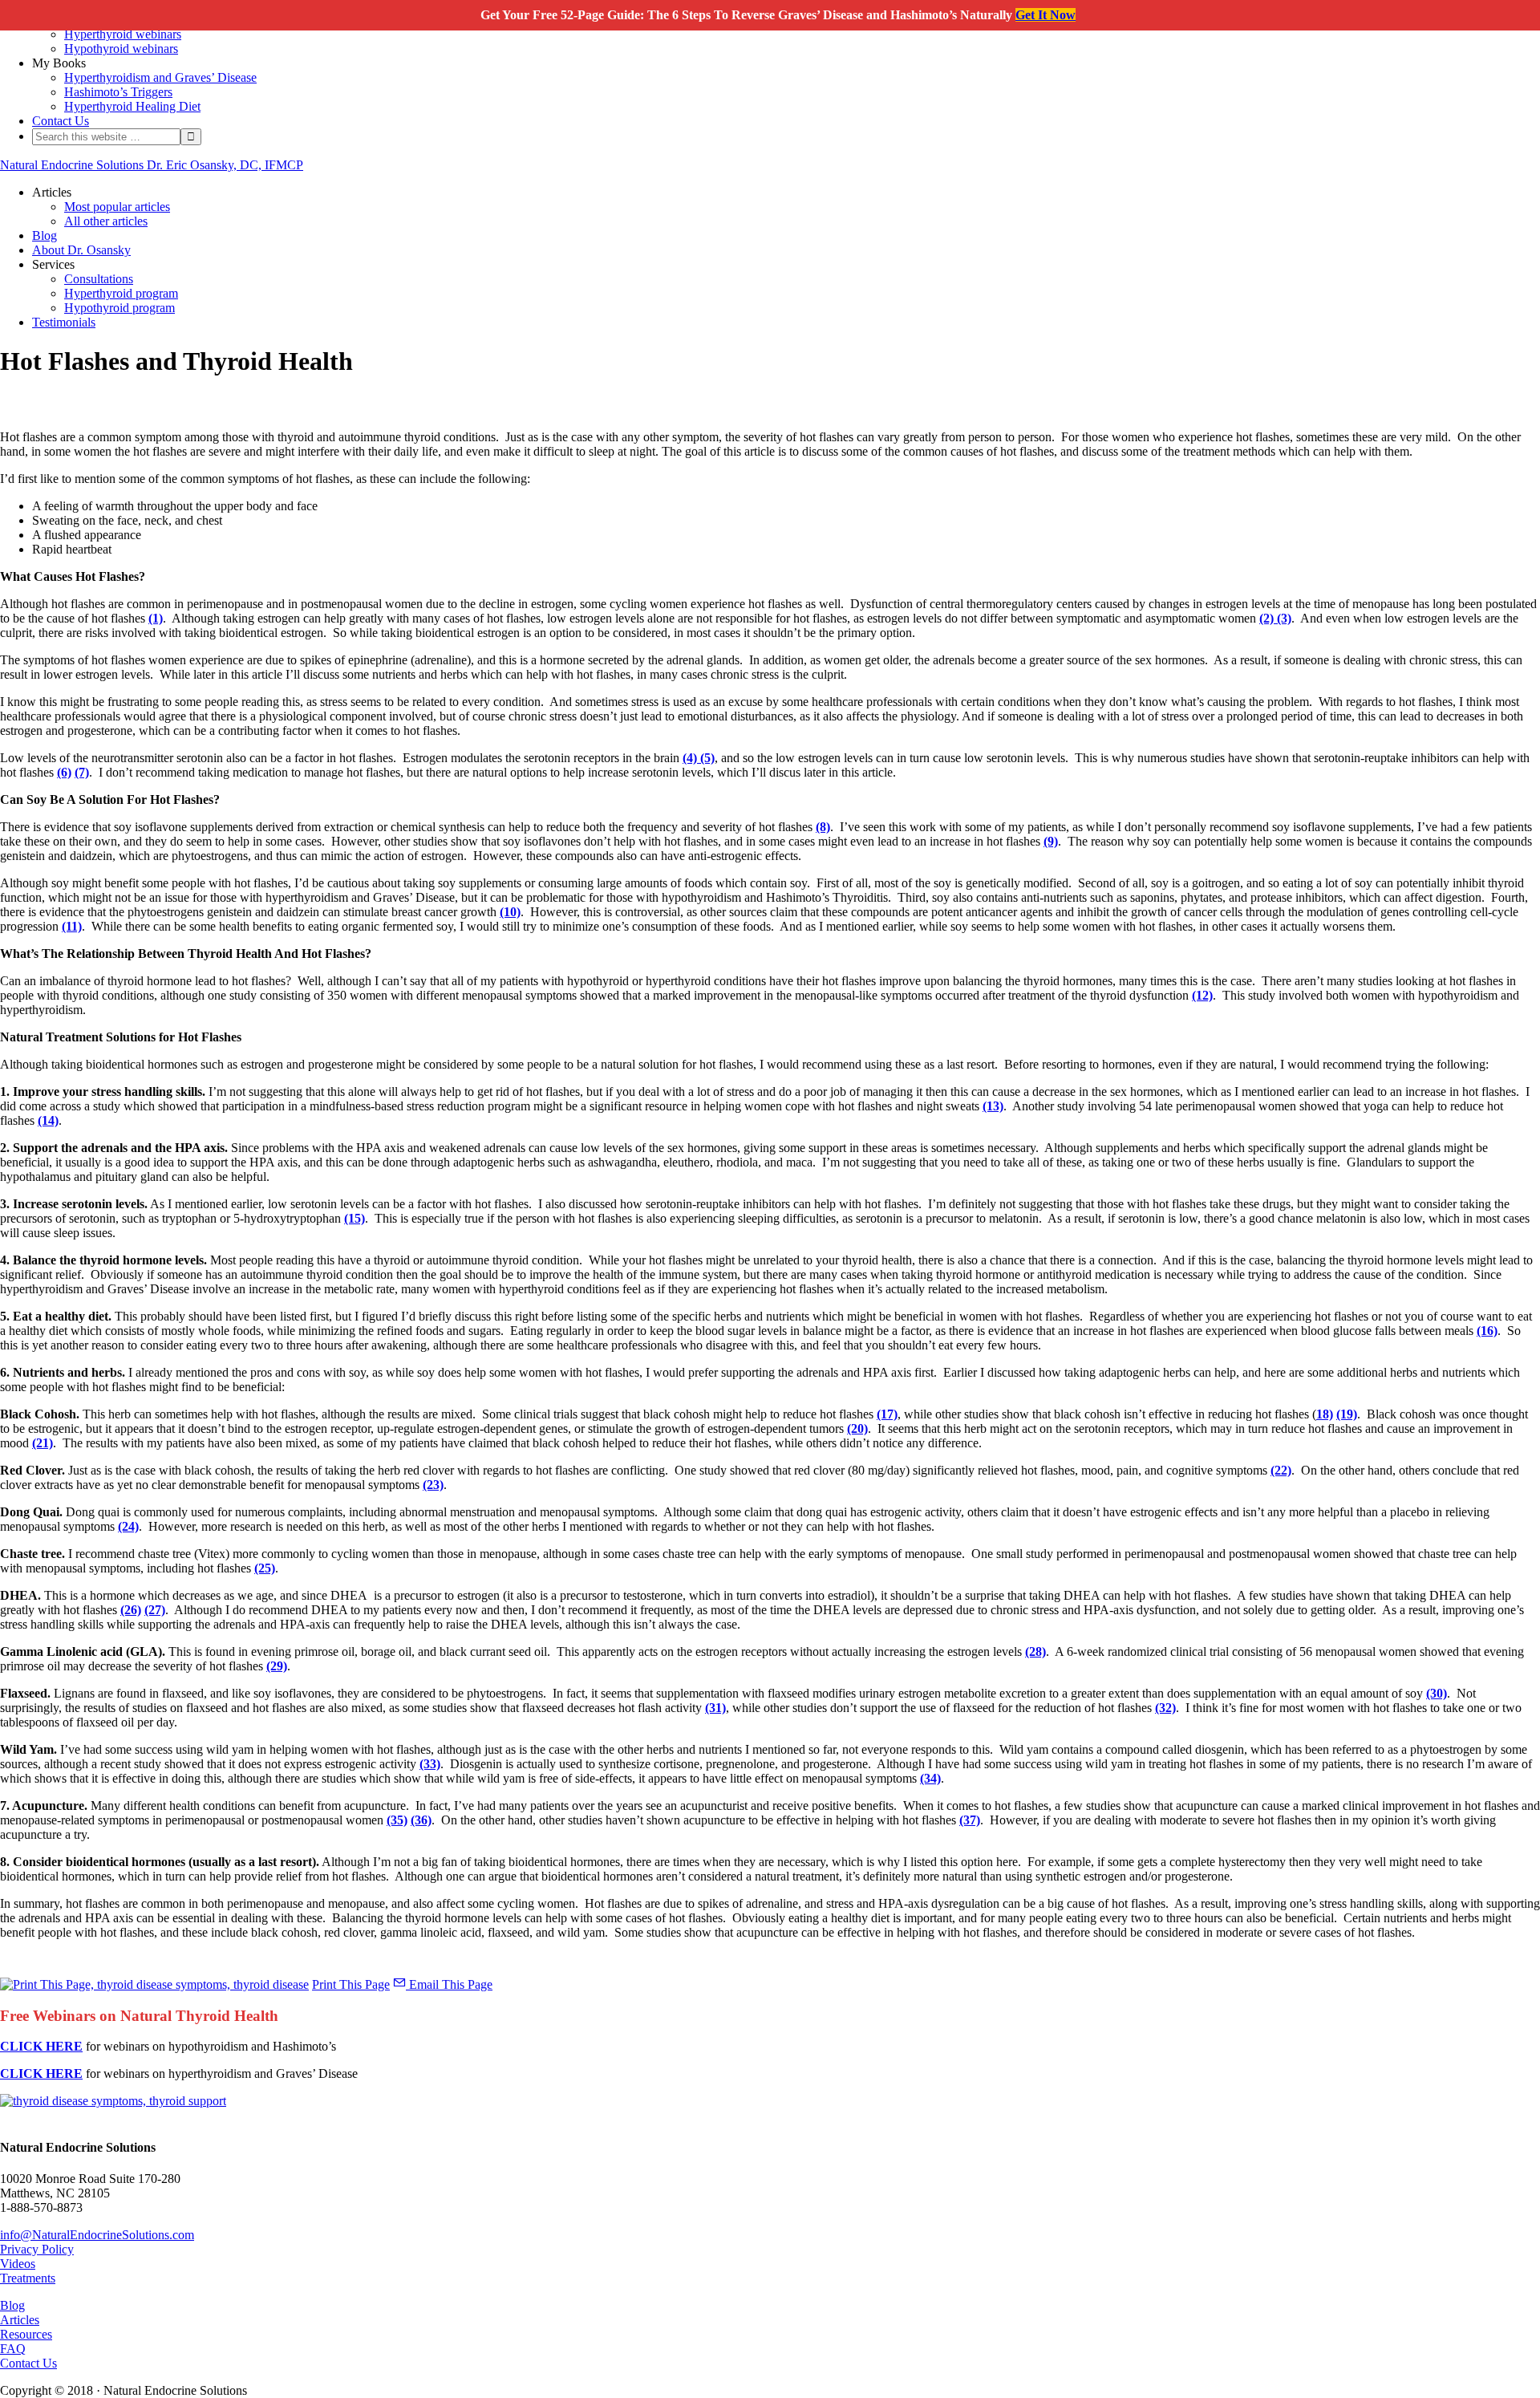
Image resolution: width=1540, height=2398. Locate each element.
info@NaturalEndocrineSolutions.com (97, 2235)
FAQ (13, 2349)
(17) (887, 1414)
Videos (18, 2264)
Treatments (28, 2278)
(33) (430, 1764)
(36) (421, 1820)
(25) (265, 1568)
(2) (1266, 618)
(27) (155, 1610)
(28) (1035, 1651)
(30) (1437, 1693)
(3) (1283, 618)
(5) (706, 758)
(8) (823, 827)
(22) (1281, 1470)
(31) (715, 1708)
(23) (433, 1485)
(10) (510, 912)
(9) (1051, 841)
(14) (48, 1120)
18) (1325, 1414)
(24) (128, 1526)
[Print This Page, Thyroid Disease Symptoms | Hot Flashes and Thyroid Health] (154, 1984)
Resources (26, 2334)
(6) (64, 772)
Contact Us (28, 2363)
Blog (12, 2305)
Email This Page (449, 1984)
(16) (1487, 1331)
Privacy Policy (37, 2249)
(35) (397, 1820)
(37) (970, 1820)
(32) (1165, 1708)
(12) (1202, 995)
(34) (930, 1778)
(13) (993, 1106)
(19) (1347, 1414)
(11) (72, 926)
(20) (857, 1428)
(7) (82, 772)
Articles (20, 2320)
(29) (277, 1666)
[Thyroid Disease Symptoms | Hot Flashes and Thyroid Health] (113, 2101)
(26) (131, 1610)
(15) (355, 1218)
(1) (156, 618)
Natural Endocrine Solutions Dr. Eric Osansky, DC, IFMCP (152, 165)
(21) (43, 1443)
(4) (690, 758)
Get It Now (1046, 15)
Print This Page (351, 1984)
